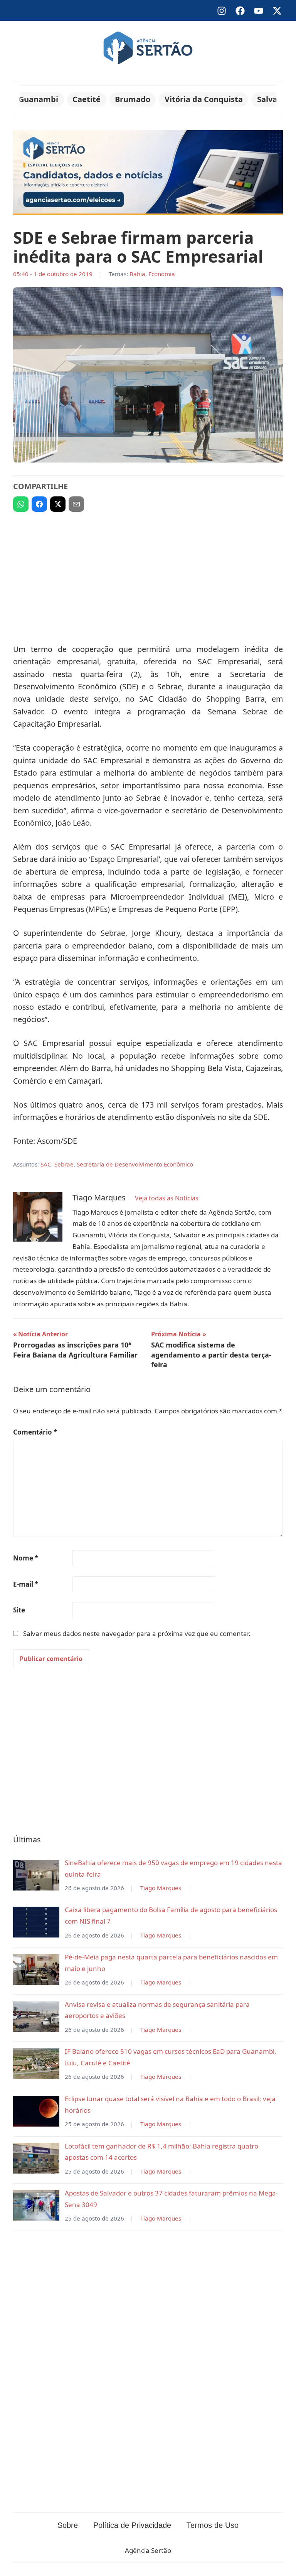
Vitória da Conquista (204, 99)
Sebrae (64, 1164)
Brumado (133, 99)
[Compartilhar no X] (58, 504)
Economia (162, 274)
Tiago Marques (161, 1888)
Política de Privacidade (132, 2525)
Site (19, 1610)
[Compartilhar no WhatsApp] (21, 504)
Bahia (137, 274)
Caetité (87, 99)
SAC (46, 1164)
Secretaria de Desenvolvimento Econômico (135, 1164)
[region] (148, 574)
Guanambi (38, 99)
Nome (26, 1558)
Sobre (68, 2525)
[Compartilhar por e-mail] (76, 504)
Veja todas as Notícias (167, 1198)
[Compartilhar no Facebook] (39, 504)
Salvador (274, 99)
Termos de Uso (213, 2525)
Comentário (35, 1432)
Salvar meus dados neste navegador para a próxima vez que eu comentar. (137, 1633)
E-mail (26, 1584)
